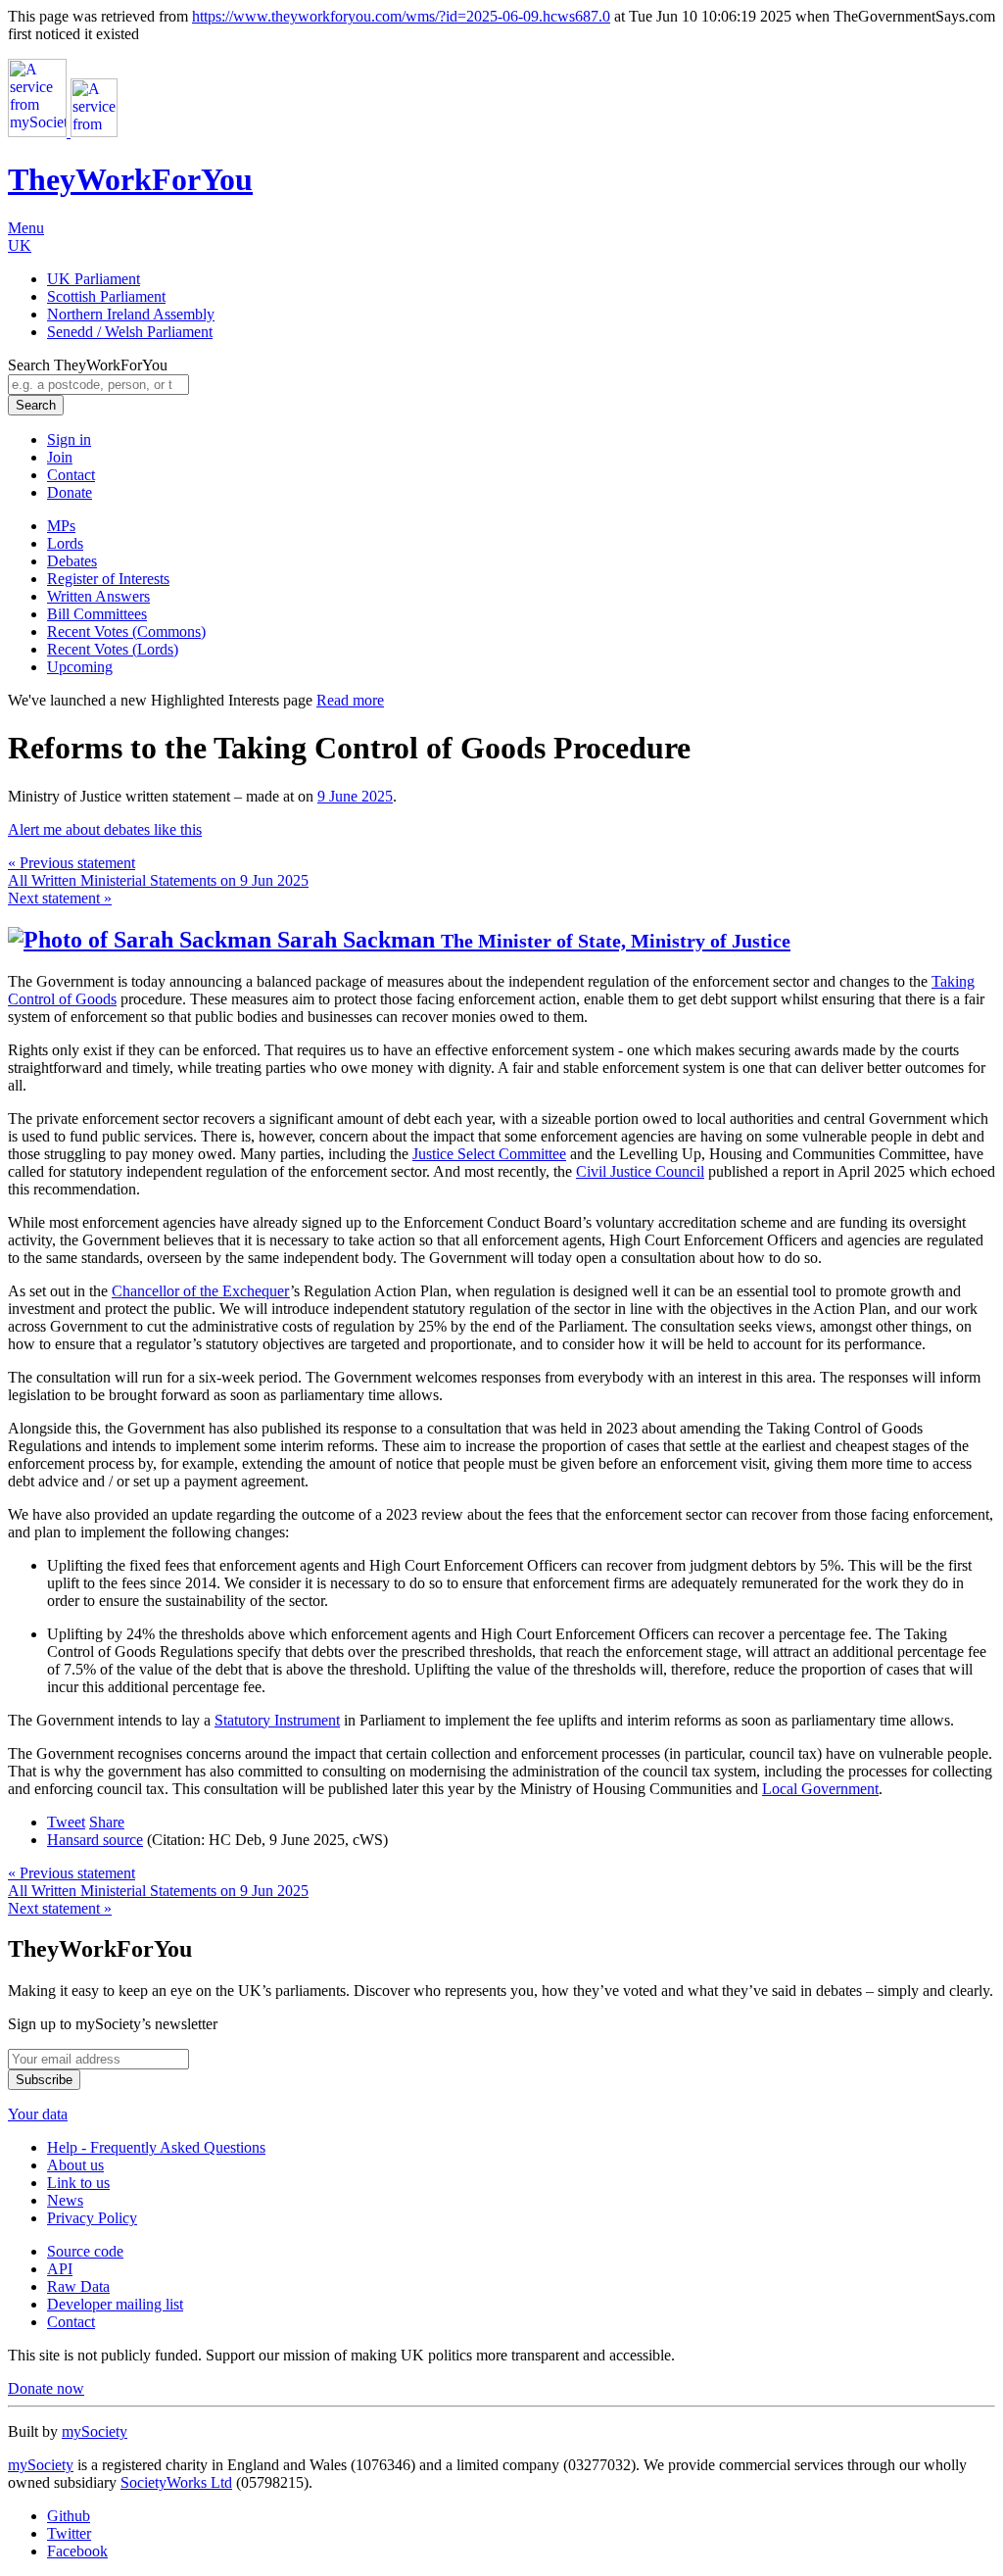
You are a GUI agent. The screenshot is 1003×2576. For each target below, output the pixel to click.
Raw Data (78, 2286)
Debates (72, 561)
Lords (65, 543)
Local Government (820, 1789)
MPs (61, 526)
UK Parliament (94, 279)
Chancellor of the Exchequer (201, 1291)
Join (60, 457)
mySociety (95, 2431)
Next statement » (60, 898)
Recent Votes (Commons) (126, 632)
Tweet (66, 1822)
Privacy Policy (92, 2218)
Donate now (46, 2388)
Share (107, 1822)
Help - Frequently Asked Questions (156, 2147)
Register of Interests (108, 579)
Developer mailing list (115, 2304)
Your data (38, 2114)
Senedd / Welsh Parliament (130, 332)
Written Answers (98, 596)
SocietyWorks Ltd (176, 2482)
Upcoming (80, 667)
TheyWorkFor (130, 179)
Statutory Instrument (277, 1720)
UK (20, 245)
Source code (85, 2251)
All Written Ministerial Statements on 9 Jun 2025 (158, 880)
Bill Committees (97, 614)
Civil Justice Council (640, 1171)
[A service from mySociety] (63, 132)
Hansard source (95, 1840)
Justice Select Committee (489, 1154)
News (65, 2200)
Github (69, 2516)
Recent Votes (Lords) (113, 649)
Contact (71, 475)
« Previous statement (72, 863)
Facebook (77, 2551)
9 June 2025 (355, 796)
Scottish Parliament (106, 296)
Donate (70, 492)
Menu (26, 228)
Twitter (69, 2533)
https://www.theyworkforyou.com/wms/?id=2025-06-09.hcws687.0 (401, 16)
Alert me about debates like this (105, 829)
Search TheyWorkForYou (88, 365)
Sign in (69, 439)
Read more (350, 700)
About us (75, 2165)
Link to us (78, 2183)
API (60, 2269)
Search (36, 405)
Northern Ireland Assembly (131, 314)
